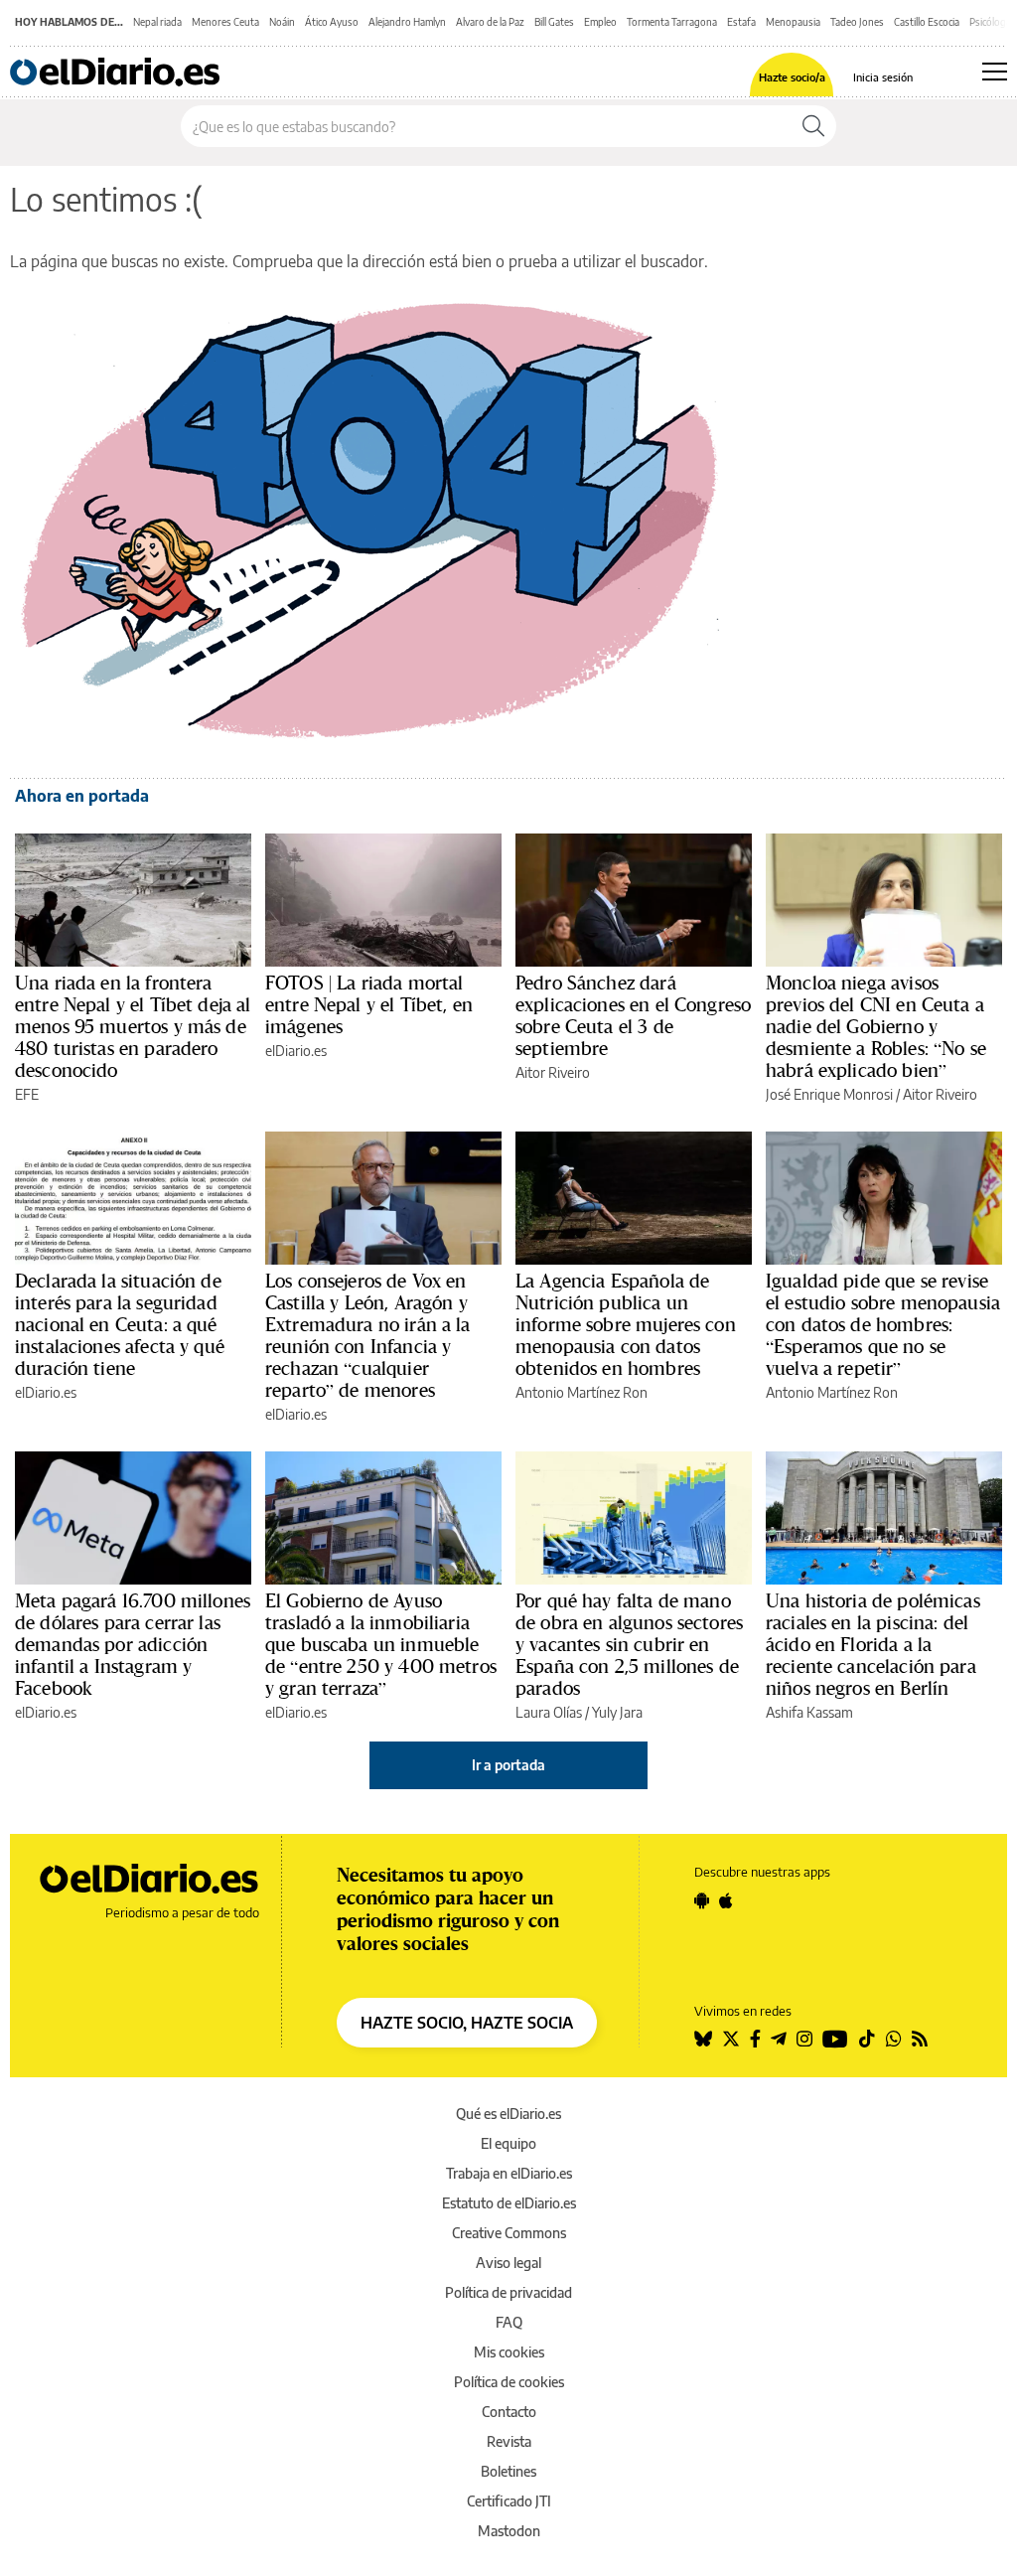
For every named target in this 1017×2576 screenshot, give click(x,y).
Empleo (600, 22)
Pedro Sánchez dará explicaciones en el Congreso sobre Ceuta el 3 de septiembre (633, 1015)
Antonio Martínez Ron (581, 1392)
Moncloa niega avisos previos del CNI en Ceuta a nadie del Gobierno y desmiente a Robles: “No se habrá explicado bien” (876, 1026)
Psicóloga (990, 22)
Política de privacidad (508, 2292)
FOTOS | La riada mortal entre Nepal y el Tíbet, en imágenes (369, 1004)
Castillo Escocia (927, 22)
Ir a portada (508, 1765)
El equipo (508, 2143)
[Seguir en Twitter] (731, 2039)
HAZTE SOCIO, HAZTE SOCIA (467, 2023)
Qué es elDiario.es (508, 2114)
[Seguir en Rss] (920, 2039)
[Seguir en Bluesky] (703, 2039)
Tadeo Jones (857, 22)
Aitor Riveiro (553, 1072)
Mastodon (509, 2531)
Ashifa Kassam (809, 1712)
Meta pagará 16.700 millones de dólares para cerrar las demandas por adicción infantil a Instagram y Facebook (133, 1644)
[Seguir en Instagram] (804, 2039)
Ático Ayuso (332, 22)
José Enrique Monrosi (829, 1094)
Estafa (741, 22)
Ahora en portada (82, 796)
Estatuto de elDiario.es (509, 2203)
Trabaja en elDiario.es (509, 2173)
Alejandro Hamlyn (407, 22)
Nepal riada (157, 22)
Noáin (282, 22)
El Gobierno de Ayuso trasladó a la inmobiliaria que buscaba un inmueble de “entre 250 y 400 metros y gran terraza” (381, 1644)
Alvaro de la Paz (490, 22)
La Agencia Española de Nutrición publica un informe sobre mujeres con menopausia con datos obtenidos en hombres (626, 1324)
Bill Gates (554, 22)
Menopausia (793, 22)
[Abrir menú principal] (995, 72)
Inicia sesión (883, 77)
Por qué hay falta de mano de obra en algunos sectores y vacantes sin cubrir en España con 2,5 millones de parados (629, 1644)
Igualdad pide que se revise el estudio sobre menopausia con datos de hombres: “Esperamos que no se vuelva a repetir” (883, 1324)
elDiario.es (296, 1051)
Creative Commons (509, 2233)
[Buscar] (813, 126)
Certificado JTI (509, 2501)
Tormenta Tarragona (672, 22)
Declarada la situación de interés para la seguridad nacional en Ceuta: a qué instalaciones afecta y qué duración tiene (120, 1324)
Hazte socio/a (792, 77)
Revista (509, 2441)
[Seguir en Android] (702, 1900)
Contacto (509, 2412)
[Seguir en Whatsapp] (894, 2039)
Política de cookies (509, 2382)
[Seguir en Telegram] (779, 2039)
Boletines (508, 2471)
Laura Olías (549, 1712)
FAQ (509, 2322)
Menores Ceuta (225, 22)
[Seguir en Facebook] (755, 2039)
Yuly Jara (617, 1712)
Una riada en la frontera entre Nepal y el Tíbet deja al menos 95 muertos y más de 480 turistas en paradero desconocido (133, 1026)
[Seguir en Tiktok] (867, 2039)
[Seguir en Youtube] (835, 2039)
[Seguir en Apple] (726, 1900)
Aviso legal (508, 2263)
